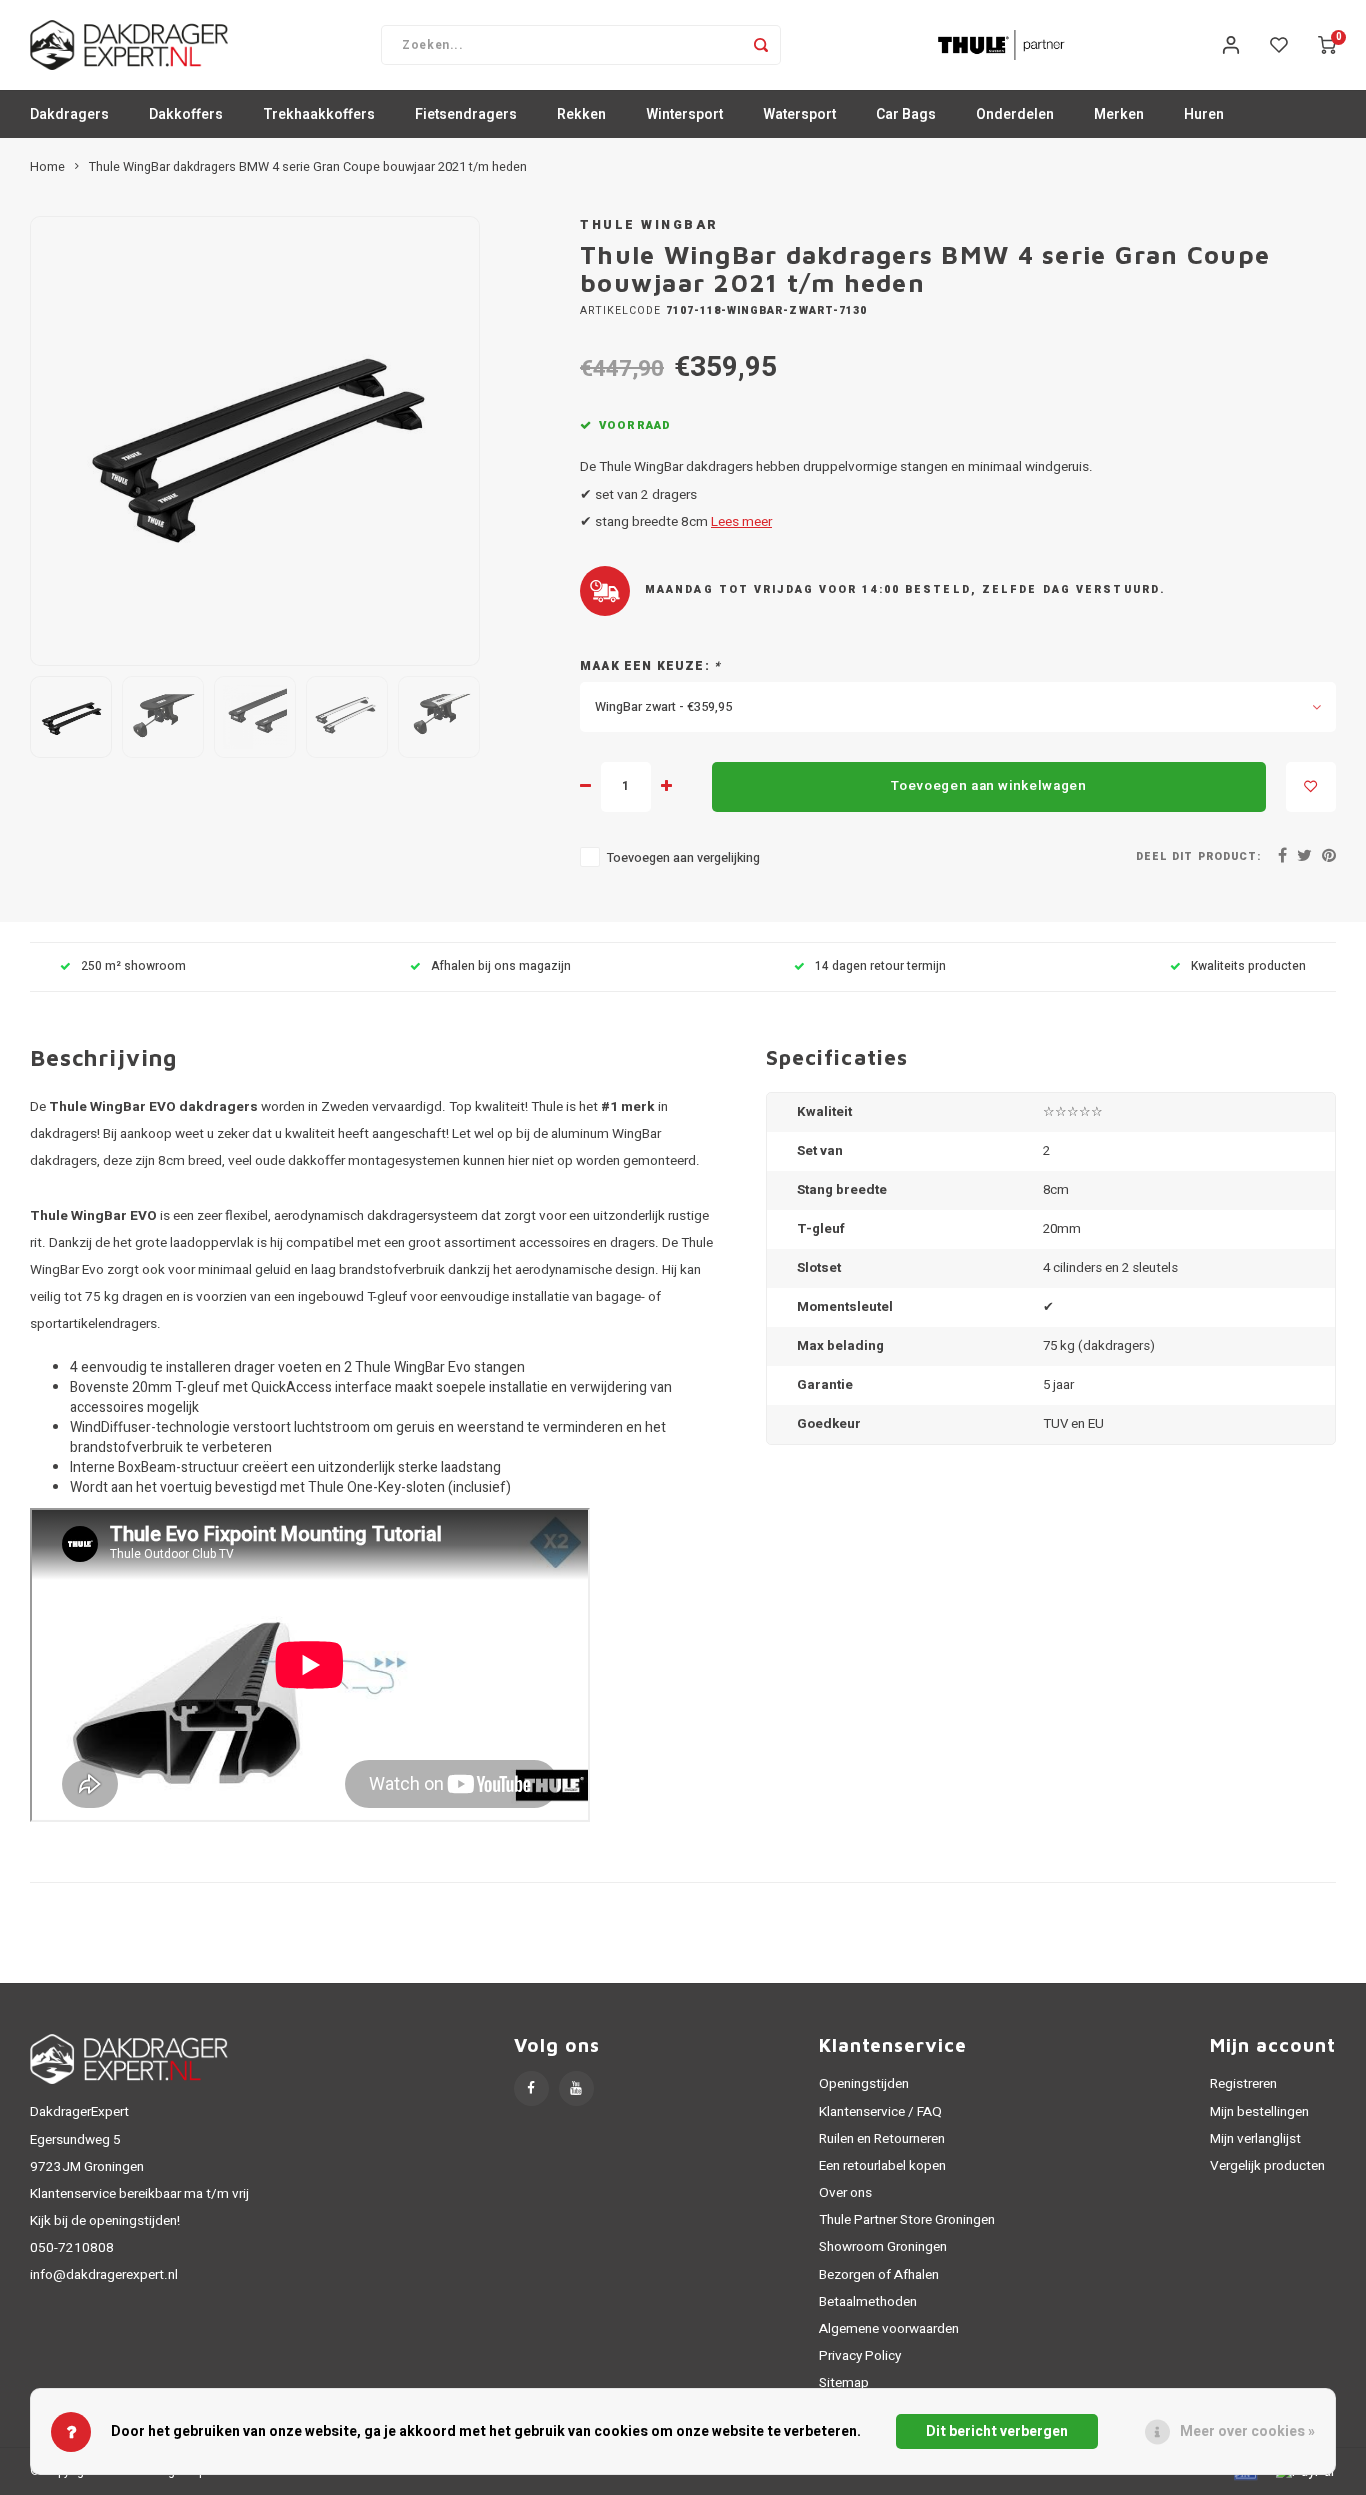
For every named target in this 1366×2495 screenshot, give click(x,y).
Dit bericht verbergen (997, 2431)
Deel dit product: (1198, 856)
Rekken (581, 114)
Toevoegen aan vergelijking (683, 858)
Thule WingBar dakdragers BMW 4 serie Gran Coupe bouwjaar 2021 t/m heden (308, 167)
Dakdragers (69, 114)
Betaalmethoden (868, 2302)
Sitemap (844, 2383)
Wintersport (684, 114)
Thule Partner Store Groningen (907, 2220)
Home (47, 167)
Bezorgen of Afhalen (879, 2275)
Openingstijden (864, 2084)
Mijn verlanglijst (1255, 2139)
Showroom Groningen (883, 2247)
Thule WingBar (649, 225)
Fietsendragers (466, 114)
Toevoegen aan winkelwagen (989, 786)
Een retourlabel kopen (882, 2166)
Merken (1119, 114)
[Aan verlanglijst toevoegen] (1311, 787)
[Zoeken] (761, 45)
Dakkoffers (186, 114)
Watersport (799, 114)
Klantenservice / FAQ (880, 2112)
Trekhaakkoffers (319, 114)
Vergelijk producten (1267, 2166)
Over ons (845, 2193)
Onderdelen (1015, 114)
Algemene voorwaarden (889, 2329)
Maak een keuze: (650, 666)
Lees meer (741, 522)
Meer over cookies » (1247, 2431)
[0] (1327, 45)
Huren (1204, 114)
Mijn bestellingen (1259, 2112)
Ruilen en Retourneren (882, 2139)
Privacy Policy (860, 2356)
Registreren (1243, 2084)
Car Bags (906, 114)
